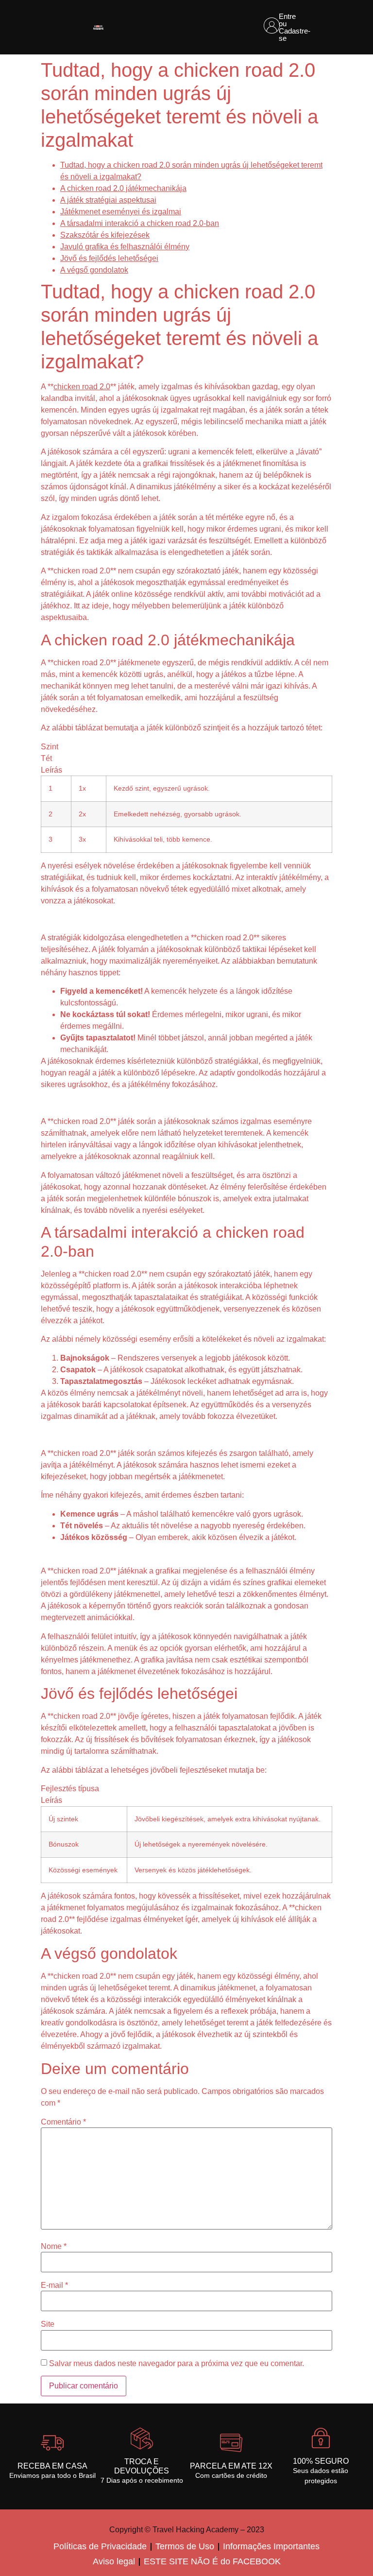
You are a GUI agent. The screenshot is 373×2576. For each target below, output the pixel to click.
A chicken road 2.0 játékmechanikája (123, 188)
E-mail (54, 2285)
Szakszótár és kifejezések (105, 235)
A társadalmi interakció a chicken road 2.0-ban (140, 223)
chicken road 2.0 (82, 387)
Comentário (63, 2122)
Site (48, 2324)
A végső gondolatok (94, 270)
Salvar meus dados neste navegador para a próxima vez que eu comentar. (177, 2364)
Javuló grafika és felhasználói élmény (125, 247)
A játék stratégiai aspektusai (108, 200)
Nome (54, 2247)
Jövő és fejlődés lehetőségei (109, 258)
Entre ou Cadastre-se (295, 27)
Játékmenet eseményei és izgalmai (121, 212)
